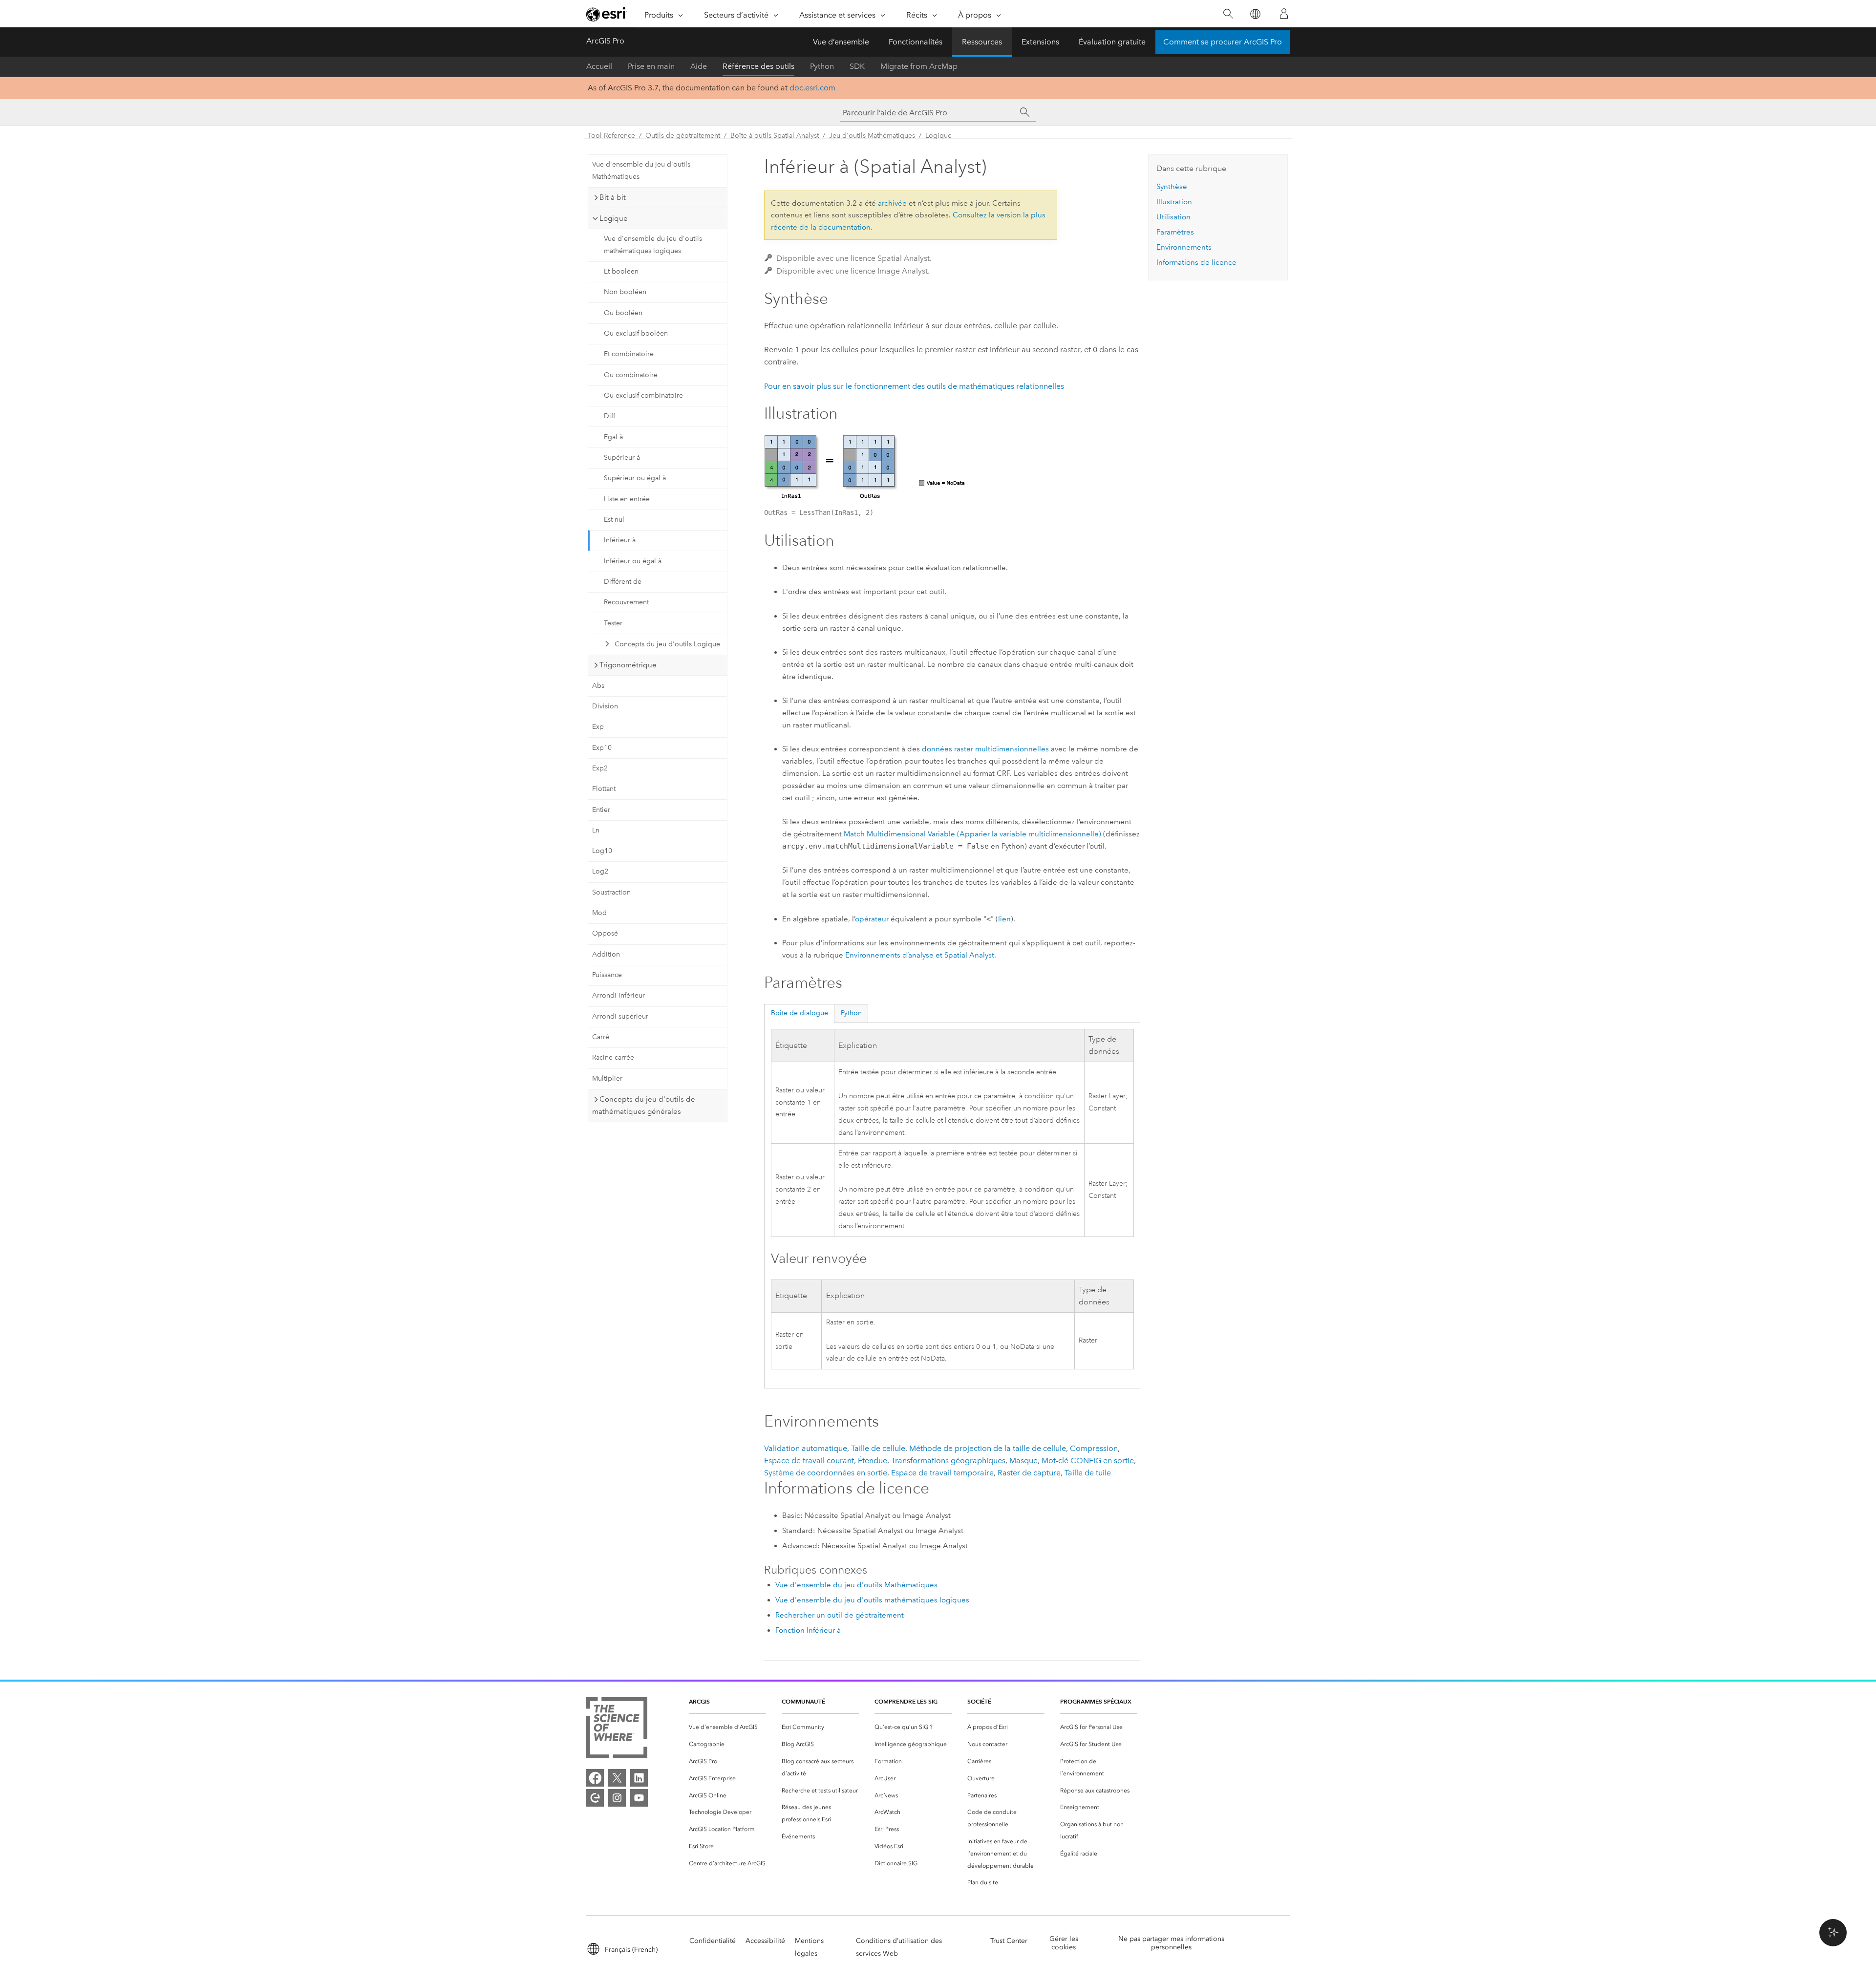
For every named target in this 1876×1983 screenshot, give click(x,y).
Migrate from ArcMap (919, 66)
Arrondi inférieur (618, 995)
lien (1004, 919)
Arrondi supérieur (620, 1016)
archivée (892, 203)
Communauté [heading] (803, 1701)
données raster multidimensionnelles (985, 749)
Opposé (605, 933)
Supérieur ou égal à (635, 478)
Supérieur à (622, 458)
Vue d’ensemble (841, 42)
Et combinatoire (629, 354)
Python (822, 66)
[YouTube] (639, 1798)
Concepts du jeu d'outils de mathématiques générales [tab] (644, 1105)
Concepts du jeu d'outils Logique (667, 644)
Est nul (614, 520)
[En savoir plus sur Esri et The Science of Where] (617, 1730)
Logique (938, 136)
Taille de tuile (1088, 1473)
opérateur (872, 919)
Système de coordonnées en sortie (826, 1473)
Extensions (1040, 42)
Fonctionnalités (916, 42)
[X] (617, 1778)
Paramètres (1175, 232)
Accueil (599, 66)
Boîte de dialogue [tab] (799, 1013)
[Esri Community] (595, 1798)
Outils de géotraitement (683, 136)
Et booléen (621, 271)
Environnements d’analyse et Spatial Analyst (920, 955)
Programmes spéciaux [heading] (1096, 1701)
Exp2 (600, 768)
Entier (601, 810)
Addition (606, 954)
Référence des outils (758, 66)
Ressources (982, 42)
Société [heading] (979, 1701)
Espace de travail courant (809, 1461)
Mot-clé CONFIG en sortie (1088, 1461)
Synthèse (1172, 187)
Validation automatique (806, 1448)
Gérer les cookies (1064, 1943)
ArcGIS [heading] (699, 1701)
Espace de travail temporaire (942, 1473)
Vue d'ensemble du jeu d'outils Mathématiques (641, 171)
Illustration (1174, 202)
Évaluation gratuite (1112, 42)
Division (605, 706)
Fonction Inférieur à (808, 1630)
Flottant (604, 789)
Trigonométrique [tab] (628, 665)
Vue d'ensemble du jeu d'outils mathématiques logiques (653, 245)
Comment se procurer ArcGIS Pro (1223, 42)
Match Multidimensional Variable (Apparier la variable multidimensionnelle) (972, 834)
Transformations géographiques (948, 1461)
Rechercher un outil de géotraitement (840, 1615)
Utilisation (1173, 217)
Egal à (613, 437)
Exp (598, 727)
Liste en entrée (627, 499)
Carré (601, 1037)
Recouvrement (626, 602)
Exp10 (602, 748)
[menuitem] (727, 1727)
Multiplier (607, 1078)
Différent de (623, 582)
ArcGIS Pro (605, 41)
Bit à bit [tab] (613, 197)
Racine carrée (613, 1057)
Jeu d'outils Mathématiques (872, 136)
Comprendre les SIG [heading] (906, 1701)
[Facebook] (595, 1778)
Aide (699, 66)
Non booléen (625, 292)
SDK (857, 66)
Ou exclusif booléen (636, 333)
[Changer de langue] (1255, 14)
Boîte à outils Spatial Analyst (775, 136)
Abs (598, 686)
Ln (596, 830)
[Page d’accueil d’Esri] (607, 14)
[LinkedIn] (639, 1778)
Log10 (602, 851)
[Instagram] (617, 1798)
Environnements (1184, 247)
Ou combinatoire (631, 375)
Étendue (873, 1461)
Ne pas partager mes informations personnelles (1171, 1943)
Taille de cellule (878, 1448)
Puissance (607, 975)
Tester (613, 623)
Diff (609, 416)
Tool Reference (611, 136)
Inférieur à (620, 540)
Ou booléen (623, 313)
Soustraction (611, 892)
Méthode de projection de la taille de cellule (988, 1448)
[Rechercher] (1228, 14)
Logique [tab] (614, 218)
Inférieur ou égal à (633, 561)
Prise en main (651, 66)
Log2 (600, 871)
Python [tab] (851, 1013)
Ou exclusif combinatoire (643, 395)
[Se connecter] (1284, 14)
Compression (1094, 1448)
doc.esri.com (812, 88)
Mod (599, 913)
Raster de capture (1029, 1473)
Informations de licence (1196, 262)
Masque (1023, 1461)
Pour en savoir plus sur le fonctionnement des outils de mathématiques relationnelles (914, 386)
